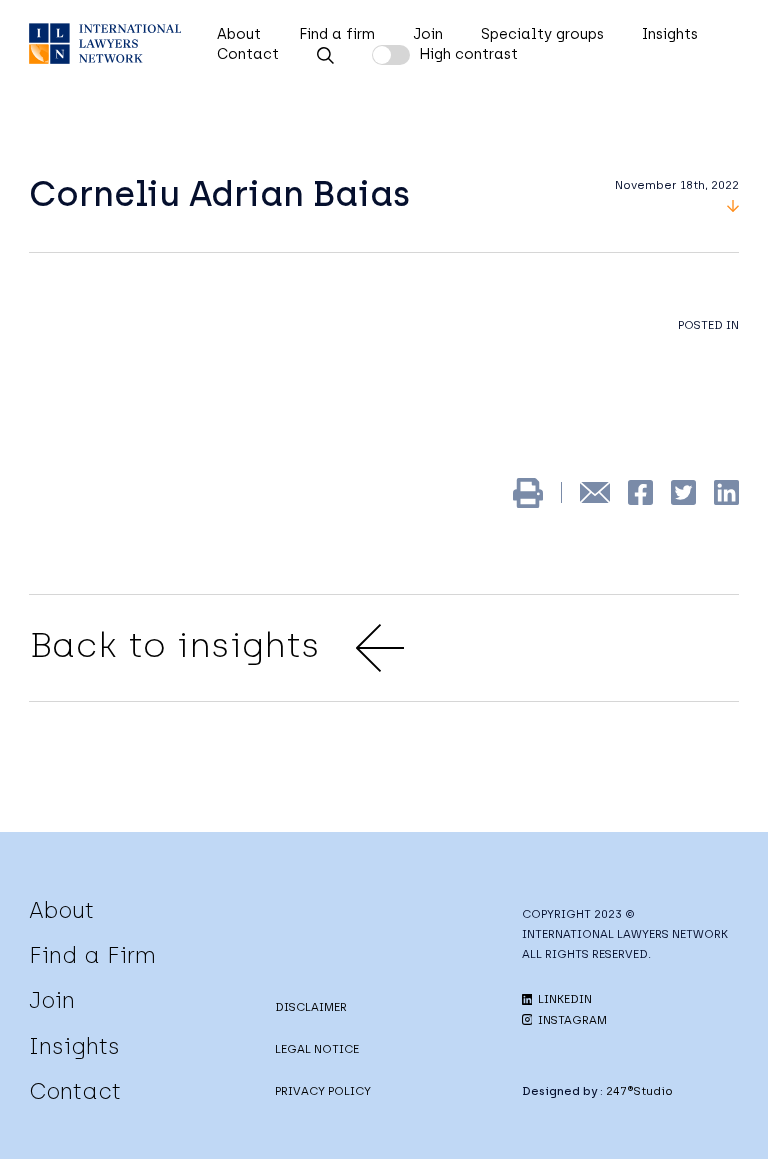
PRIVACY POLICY (323, 1091)
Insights (670, 34)
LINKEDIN (563, 999)
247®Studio (639, 1091)
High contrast (468, 54)
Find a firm (337, 34)
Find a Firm (92, 955)
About (239, 34)
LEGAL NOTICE (317, 1049)
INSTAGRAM (571, 1020)
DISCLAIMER (311, 1007)
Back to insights (174, 645)
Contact (248, 54)
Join (428, 34)
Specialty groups (542, 34)
